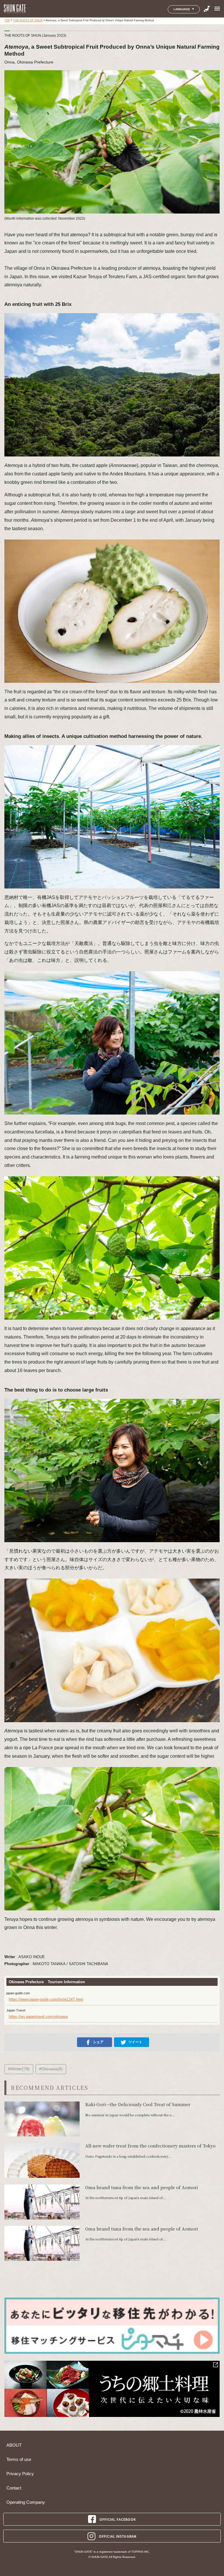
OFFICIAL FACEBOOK (118, 2519)
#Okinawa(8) (51, 2069)
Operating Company (26, 2502)
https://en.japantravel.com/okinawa (38, 2017)
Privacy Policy (20, 2474)
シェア (98, 2042)
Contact (14, 2488)
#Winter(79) (19, 2069)
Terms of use (19, 2459)
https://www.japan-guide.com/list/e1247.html (46, 1999)
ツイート (135, 2042)
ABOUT (14, 2445)
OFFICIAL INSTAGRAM (118, 2536)
